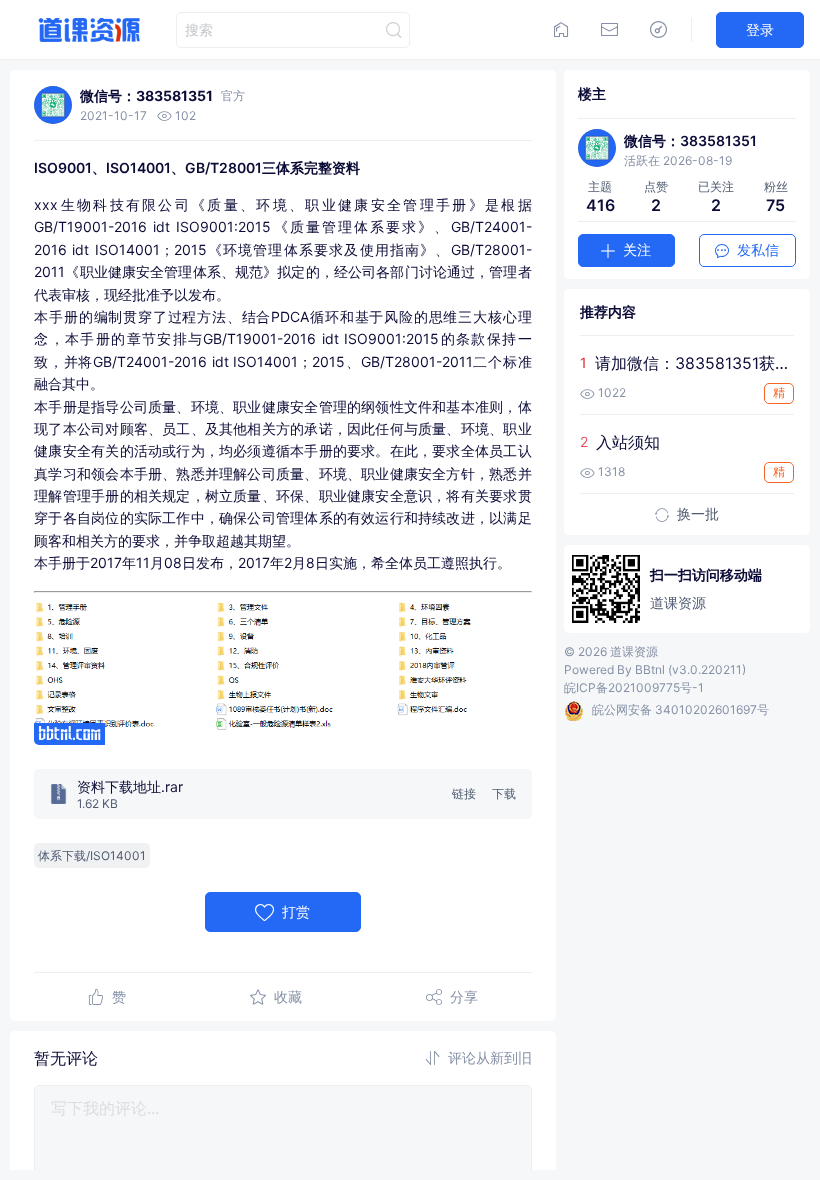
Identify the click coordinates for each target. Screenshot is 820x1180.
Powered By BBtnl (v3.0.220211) (655, 669)
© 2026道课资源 (611, 651)
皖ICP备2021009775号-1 (634, 687)
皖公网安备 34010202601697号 (680, 709)
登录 (760, 29)
